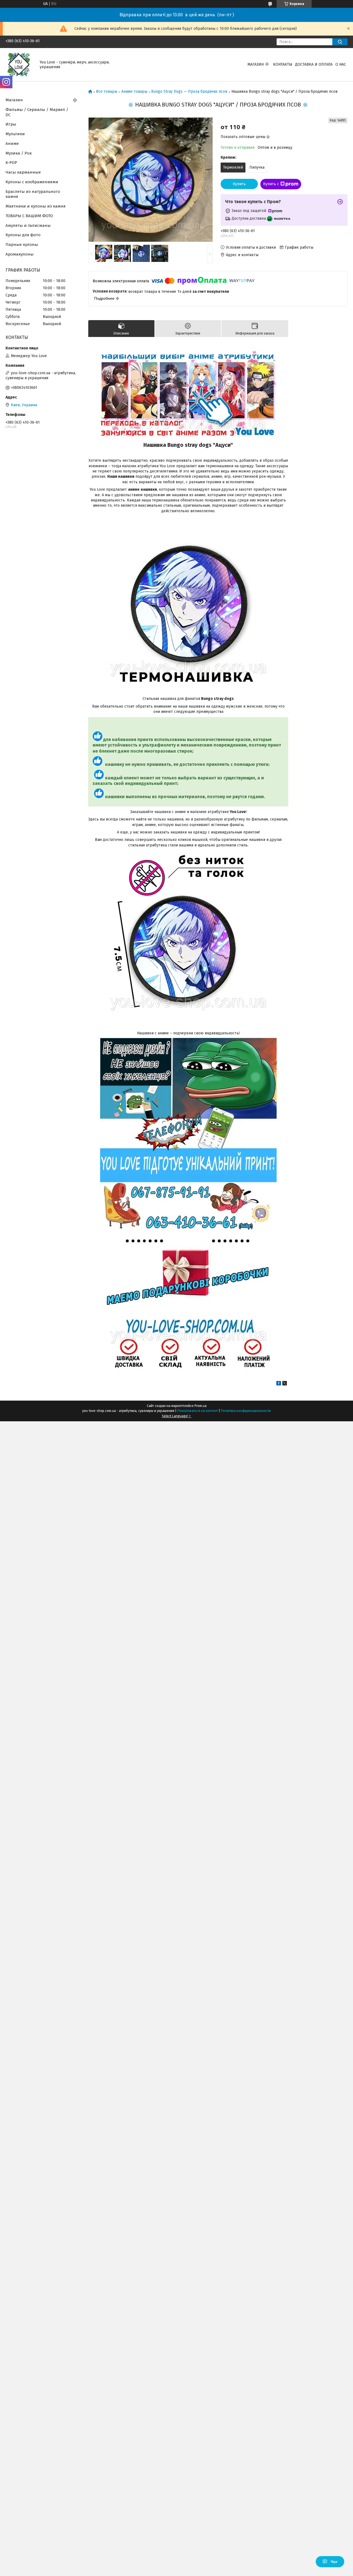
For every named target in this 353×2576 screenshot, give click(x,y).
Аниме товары (134, 92)
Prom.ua (200, 1406)
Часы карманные (23, 172)
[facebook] (279, 1384)
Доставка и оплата (314, 64)
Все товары (107, 92)
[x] (285, 1384)
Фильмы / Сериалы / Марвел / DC (37, 112)
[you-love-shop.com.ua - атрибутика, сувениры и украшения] (19, 64)
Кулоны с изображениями (32, 182)
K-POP (11, 163)
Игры (11, 124)
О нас (341, 64)
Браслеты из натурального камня (33, 194)
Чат (334, 2562)
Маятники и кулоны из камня (36, 206)
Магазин (256, 64)
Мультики (15, 134)
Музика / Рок (19, 153)
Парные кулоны (22, 245)
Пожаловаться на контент (198, 1411)
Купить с (271, 184)
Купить (239, 184)
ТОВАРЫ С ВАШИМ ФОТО (29, 216)
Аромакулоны (20, 254)
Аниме (12, 144)
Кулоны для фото (23, 235)
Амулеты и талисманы (28, 225)
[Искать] (340, 42)
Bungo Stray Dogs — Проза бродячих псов (189, 92)
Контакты (283, 64)
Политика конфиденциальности (246, 1411)
